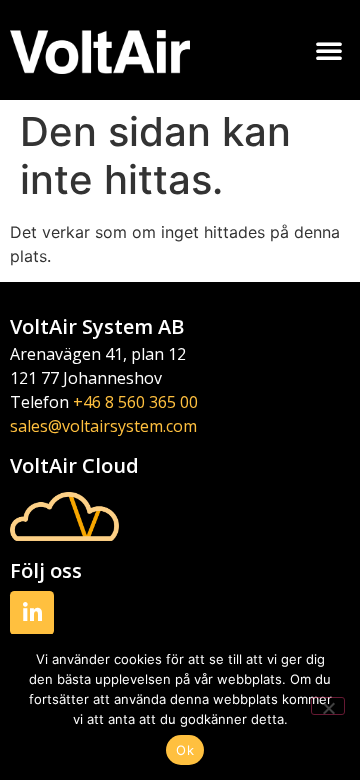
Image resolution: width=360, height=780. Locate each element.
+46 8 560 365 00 (135, 402)
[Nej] (328, 706)
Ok (185, 750)
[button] (329, 50)
